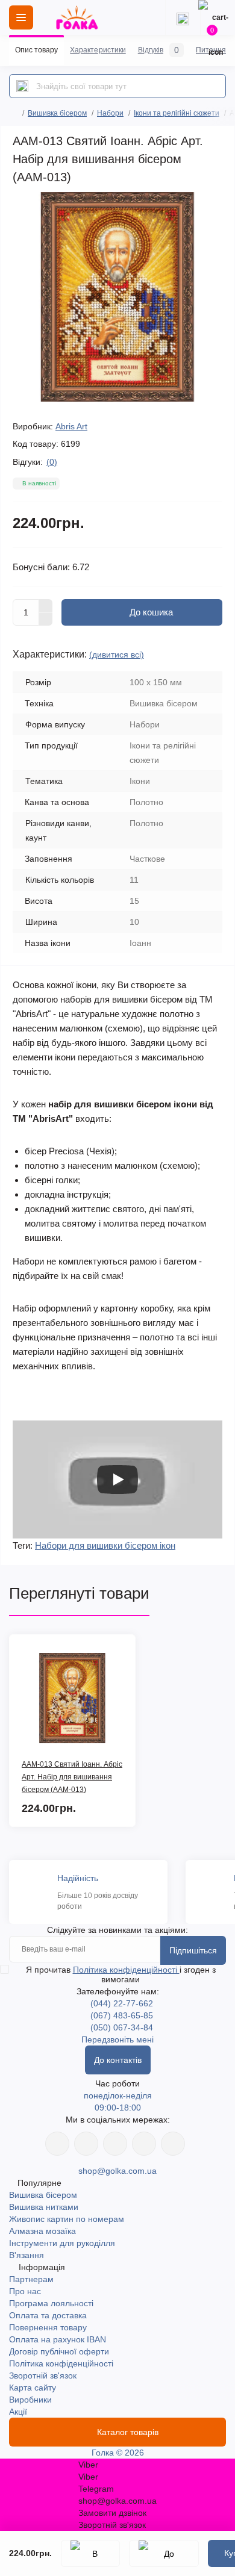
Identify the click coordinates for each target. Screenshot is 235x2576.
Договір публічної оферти (59, 2351)
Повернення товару (48, 2327)
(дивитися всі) (117, 655)
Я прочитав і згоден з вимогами (121, 1974)
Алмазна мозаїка (42, 2231)
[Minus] (46, 620)
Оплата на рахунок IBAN (58, 2339)
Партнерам (31, 2279)
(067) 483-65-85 (122, 2015)
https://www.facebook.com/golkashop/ (57, 2144)
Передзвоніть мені (117, 2039)
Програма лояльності (51, 2303)
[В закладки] (90, 2553)
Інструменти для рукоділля (62, 2243)
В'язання (27, 2255)
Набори (110, 113)
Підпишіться (193, 1950)
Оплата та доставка (48, 2315)
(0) (52, 462)
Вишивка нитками (44, 2207)
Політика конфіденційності (126, 1970)
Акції (18, 2412)
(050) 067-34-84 (122, 2027)
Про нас (25, 2291)
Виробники (30, 2400)
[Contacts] (183, 17)
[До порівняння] (164, 2553)
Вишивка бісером (57, 113)
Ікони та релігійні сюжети (177, 113)
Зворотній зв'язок (43, 2375)
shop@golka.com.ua (117, 2171)
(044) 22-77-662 (122, 2003)
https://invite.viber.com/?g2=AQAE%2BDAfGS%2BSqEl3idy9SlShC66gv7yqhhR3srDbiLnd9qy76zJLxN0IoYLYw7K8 (144, 2144)
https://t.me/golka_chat (173, 2144)
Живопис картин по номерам (67, 2219)
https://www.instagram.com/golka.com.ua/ (86, 2144)
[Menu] (21, 17)
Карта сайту (33, 2388)
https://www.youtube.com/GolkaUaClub (115, 2144)
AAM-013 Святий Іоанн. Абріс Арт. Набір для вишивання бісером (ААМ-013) (72, 1777)
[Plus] (46, 606)
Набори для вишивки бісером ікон (105, 1545)
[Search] (22, 86)
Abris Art (71, 426)
